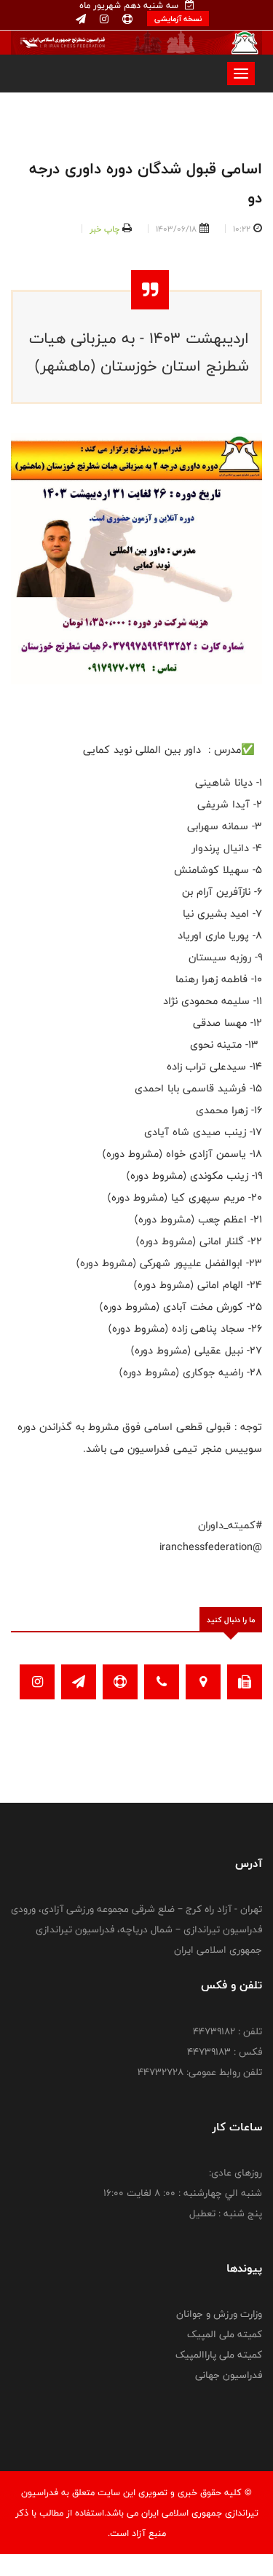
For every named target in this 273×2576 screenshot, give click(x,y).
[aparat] (126, 20)
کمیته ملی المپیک (225, 2334)
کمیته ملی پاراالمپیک (219, 2355)
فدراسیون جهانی (229, 2375)
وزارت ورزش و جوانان (219, 2314)
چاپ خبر (104, 229)
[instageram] (103, 20)
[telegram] (81, 20)
